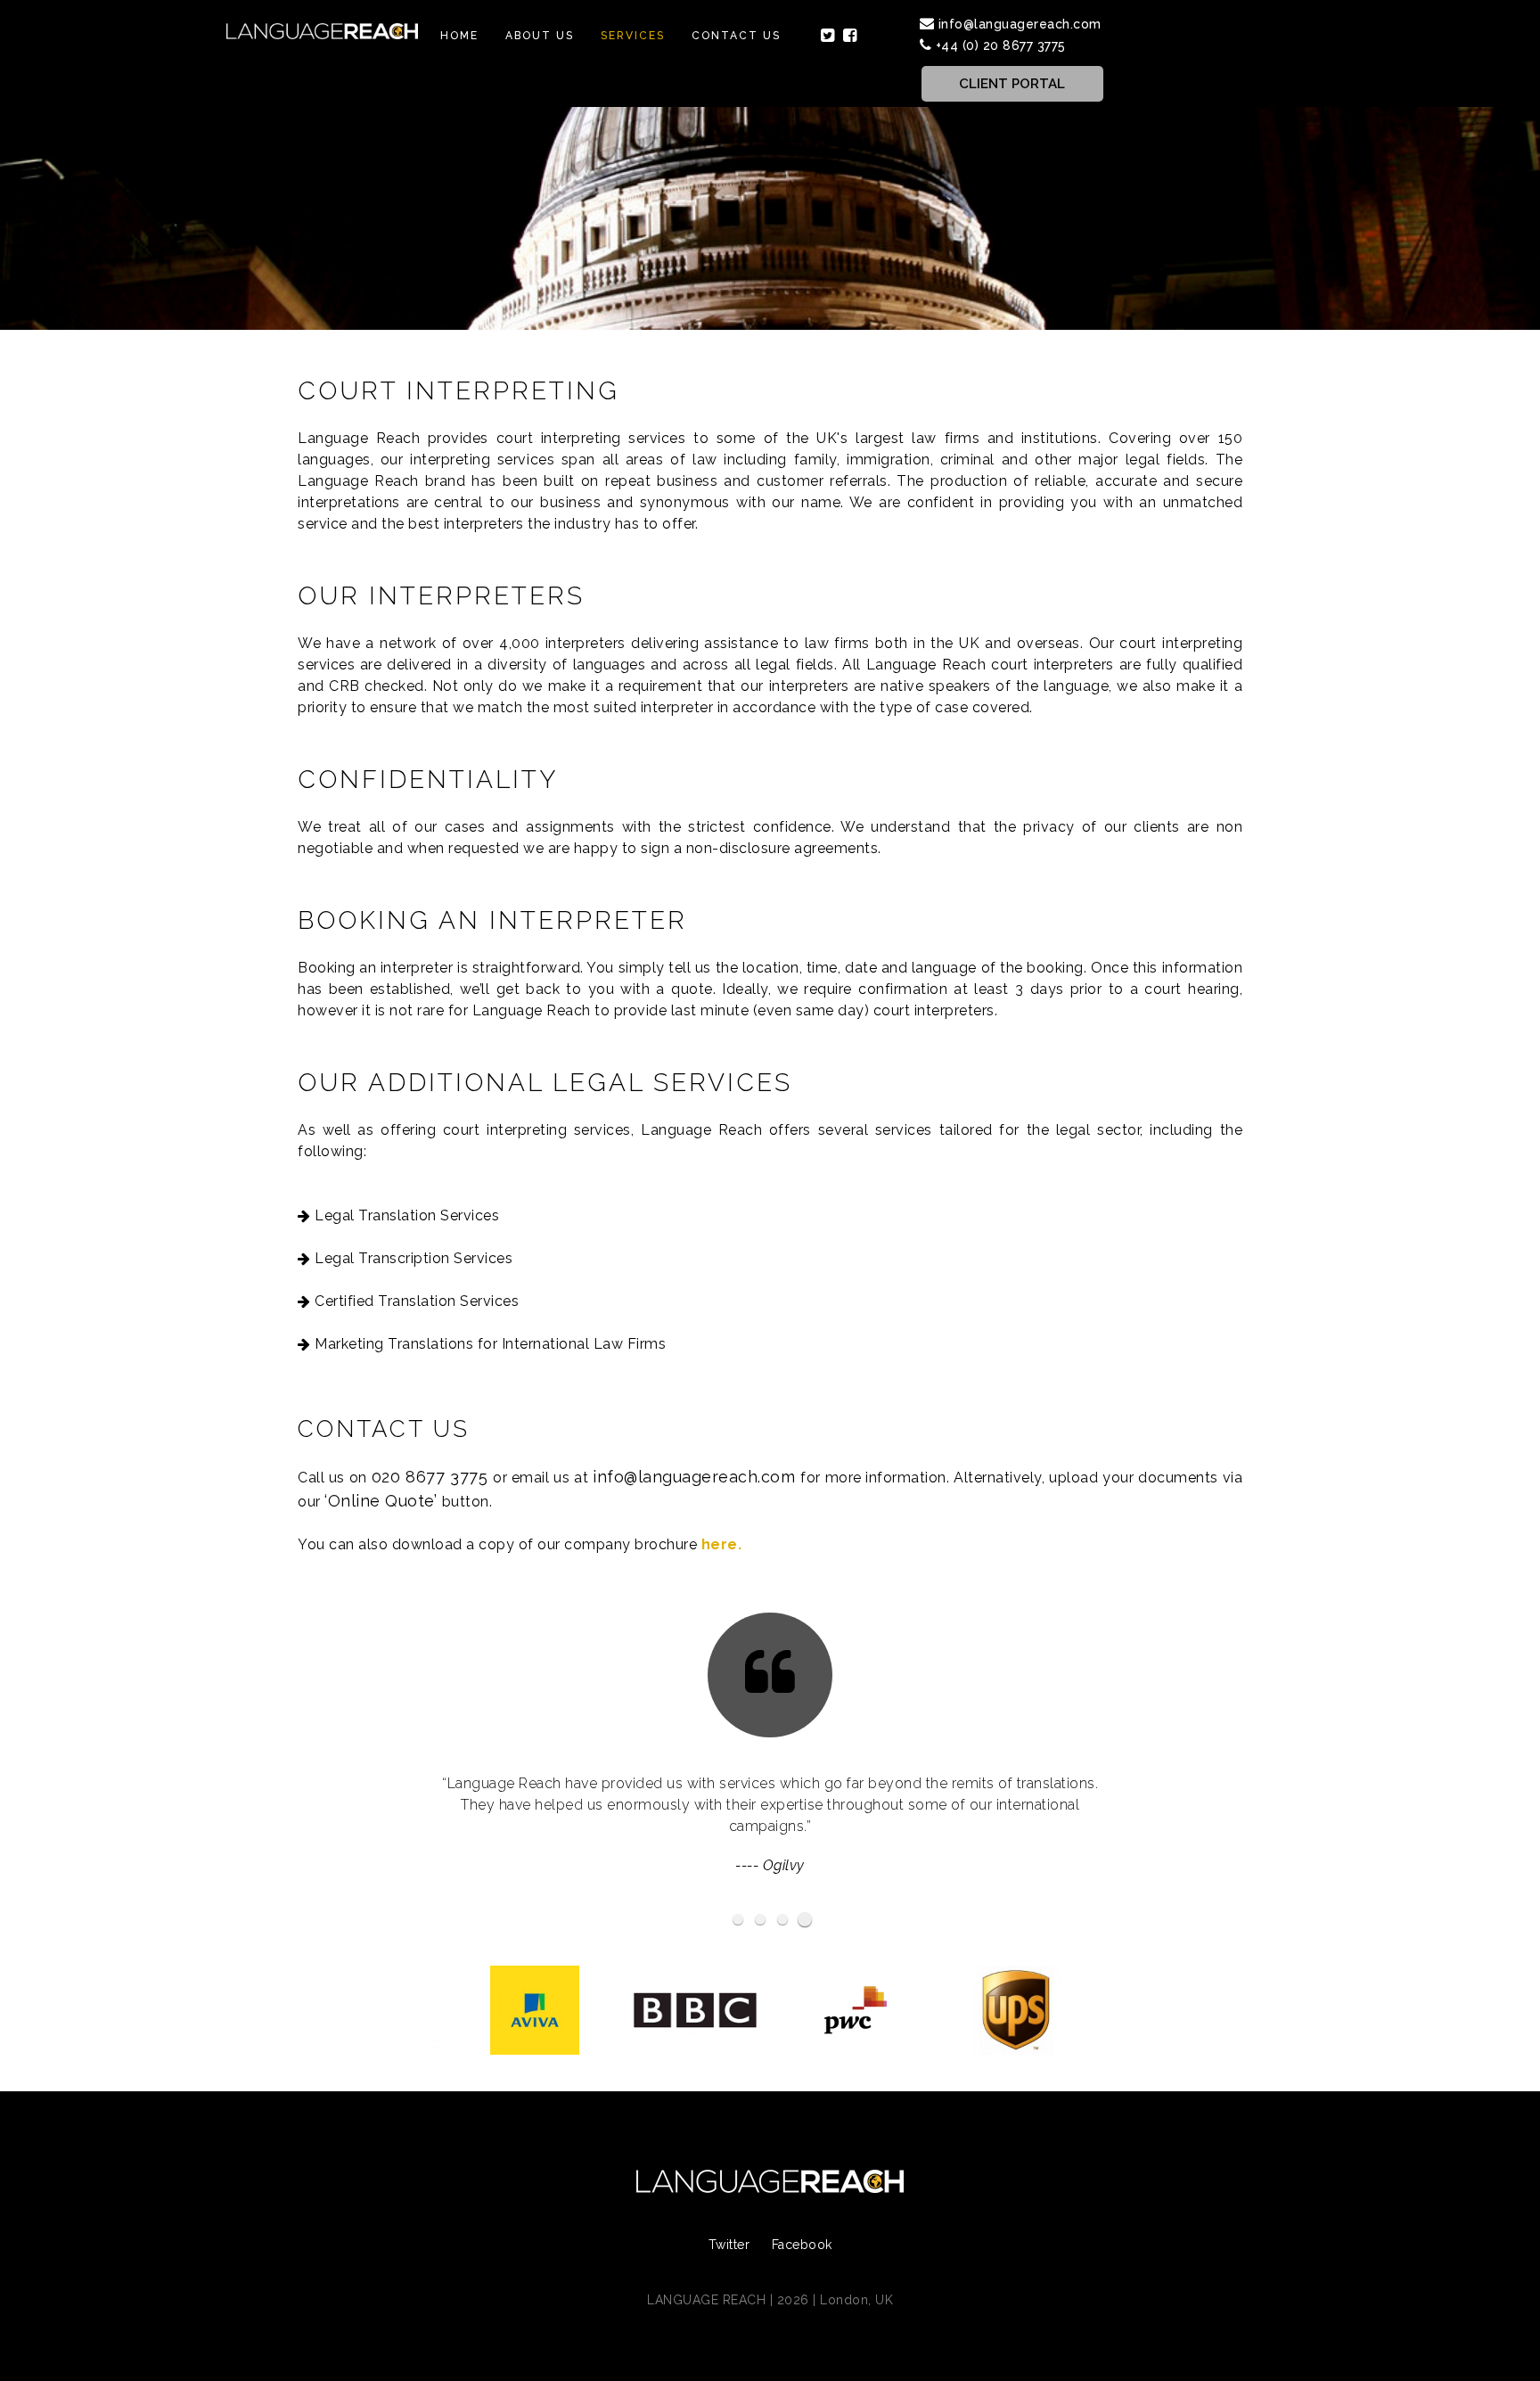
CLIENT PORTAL (1012, 84)
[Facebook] (850, 36)
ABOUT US (540, 36)
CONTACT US (736, 36)
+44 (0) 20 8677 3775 (1001, 45)
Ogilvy (784, 1865)
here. (722, 1544)
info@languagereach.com (1020, 24)
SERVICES (633, 36)
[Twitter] (828, 36)
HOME (459, 36)
